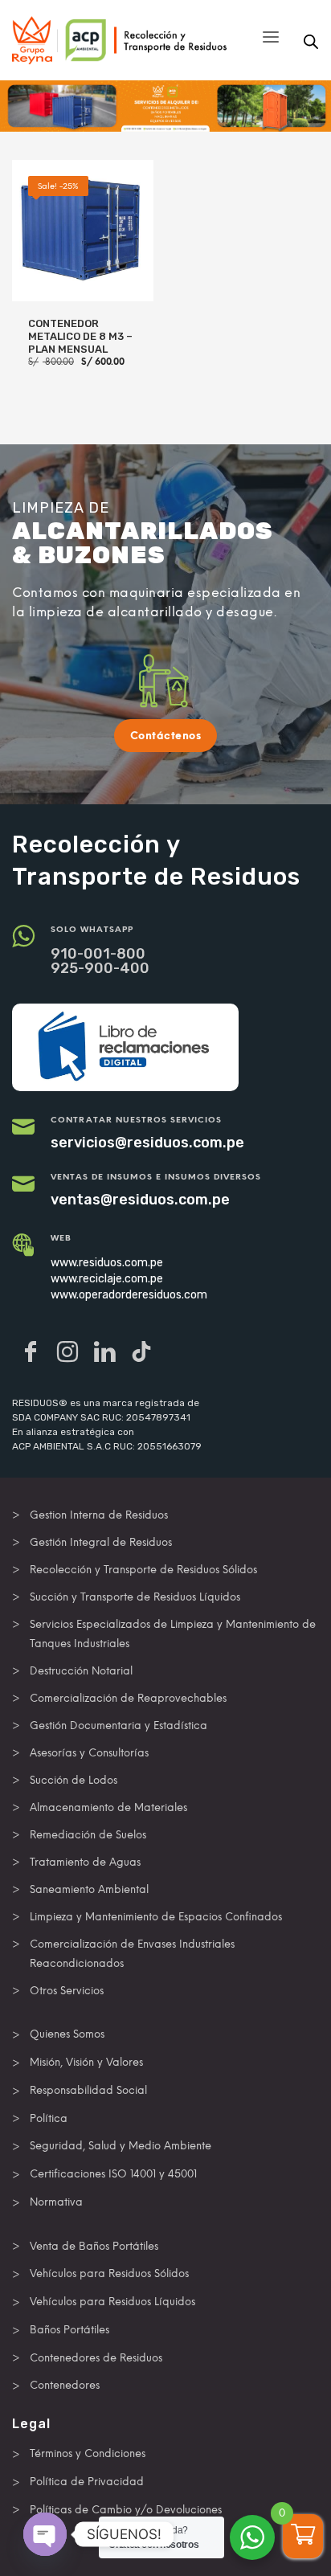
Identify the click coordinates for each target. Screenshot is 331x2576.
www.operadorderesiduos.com (129, 1295)
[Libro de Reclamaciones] (125, 1047)
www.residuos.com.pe (107, 1263)
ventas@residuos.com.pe (140, 1200)
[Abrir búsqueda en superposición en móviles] (311, 42)
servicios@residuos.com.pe (147, 1143)
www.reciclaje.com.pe (107, 1279)
